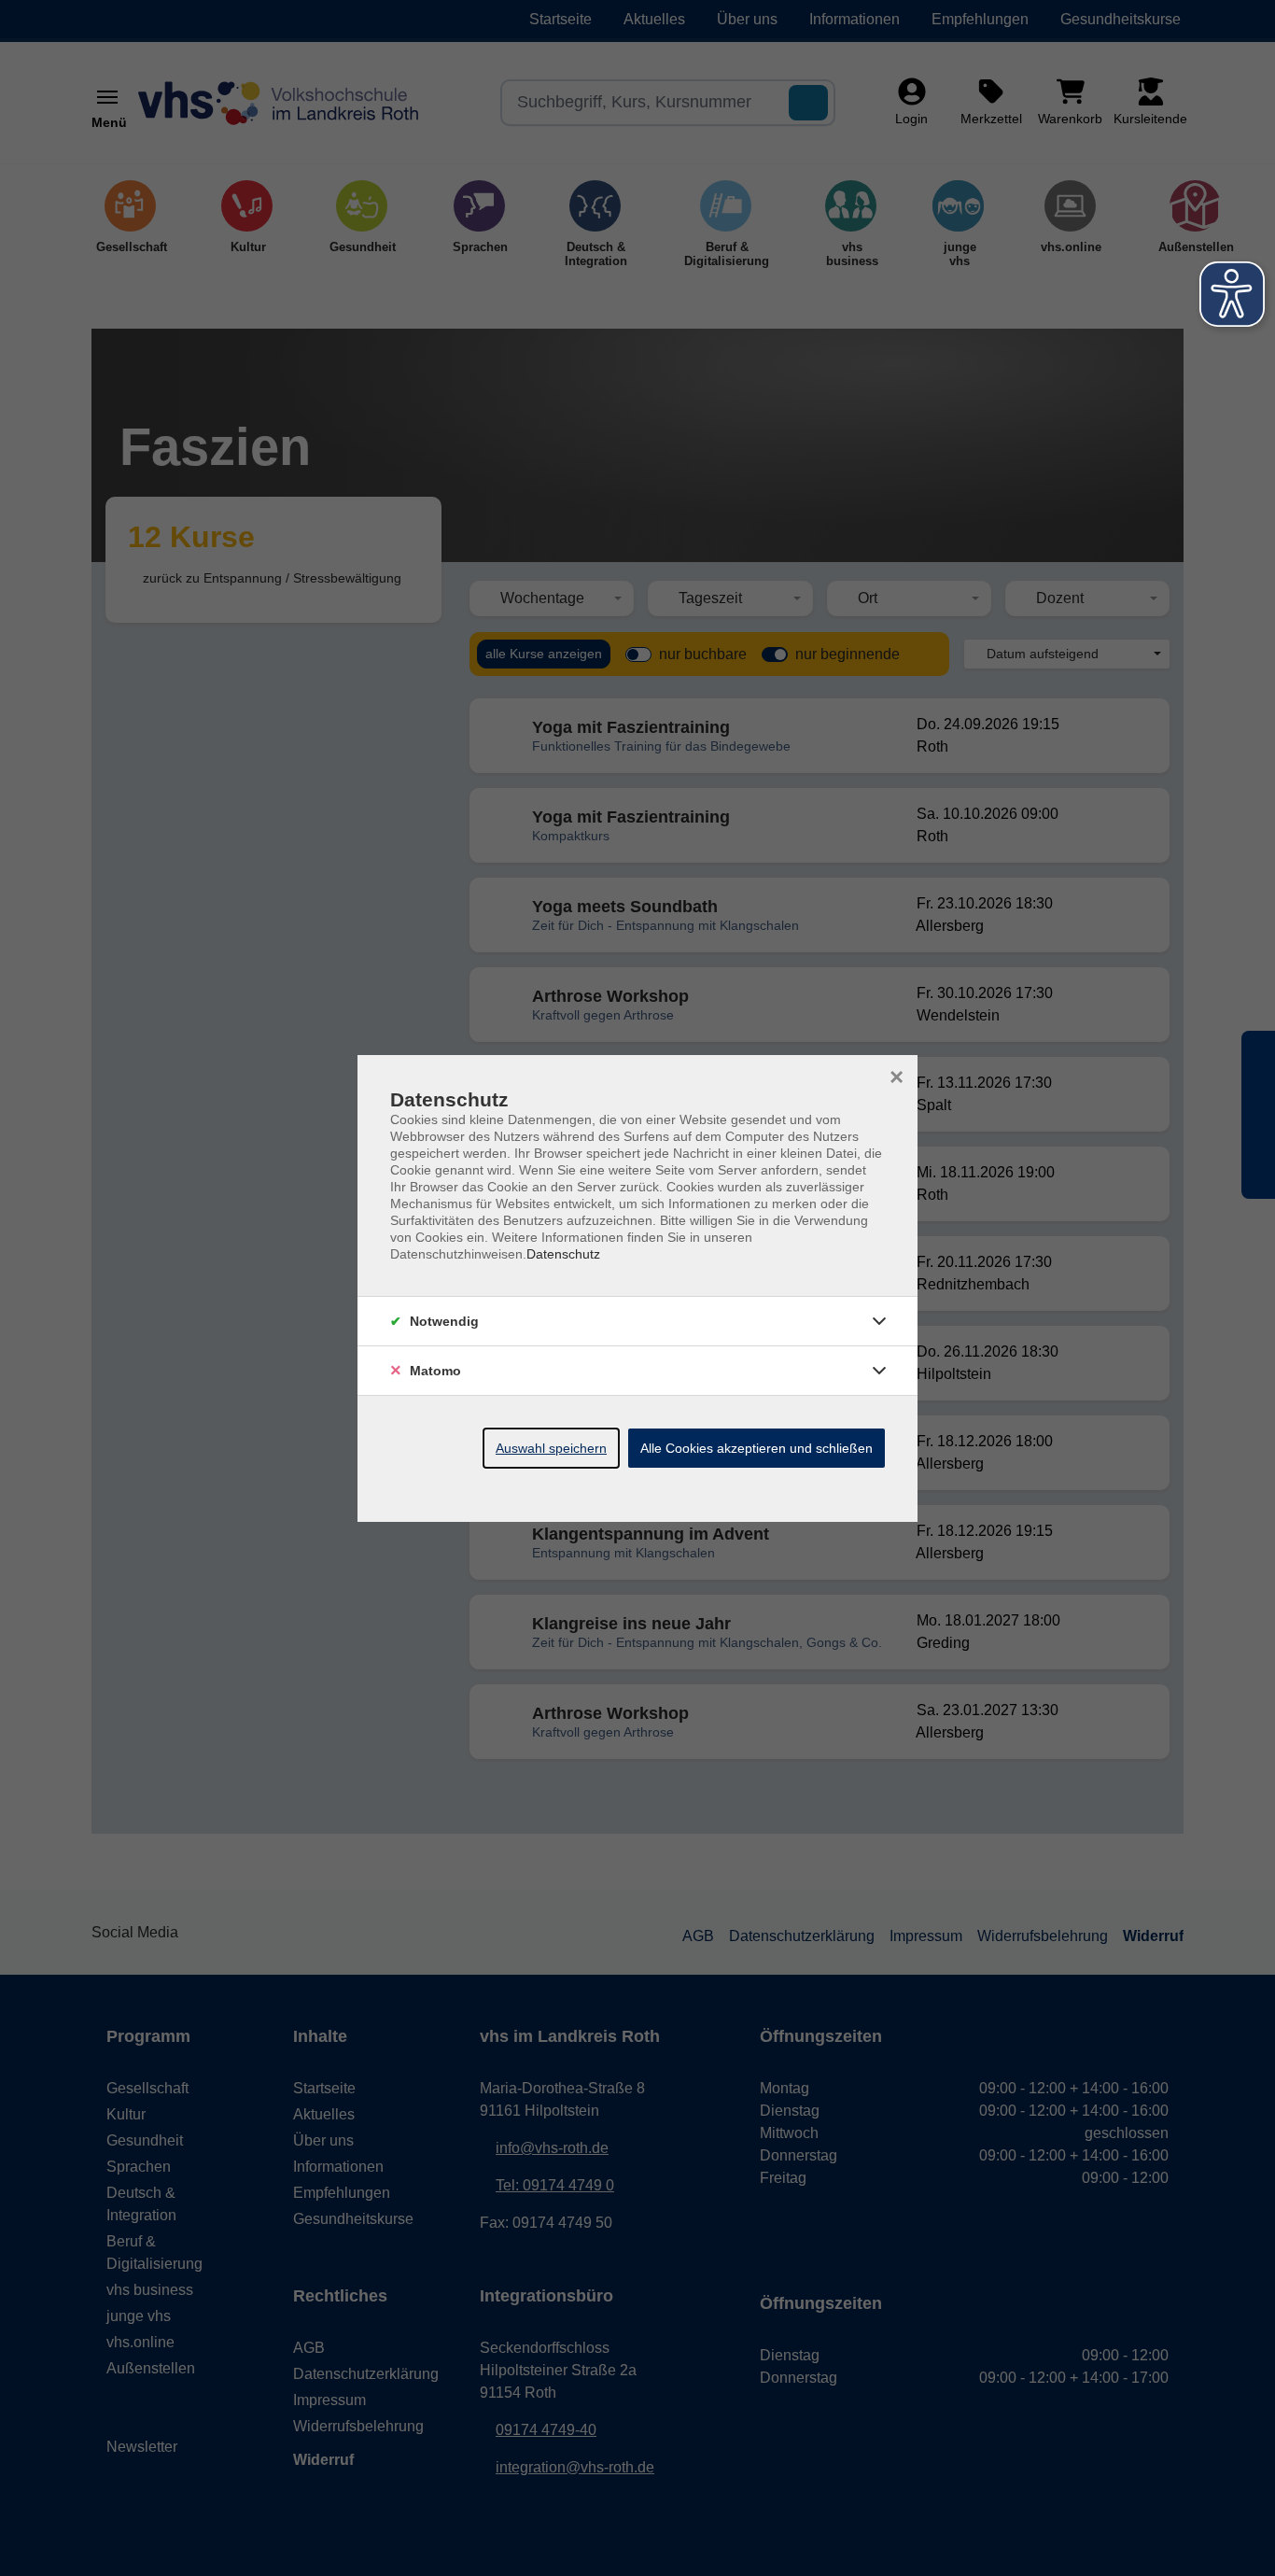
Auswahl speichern (551, 1448)
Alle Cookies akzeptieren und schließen (757, 1448)
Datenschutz (563, 1254)
